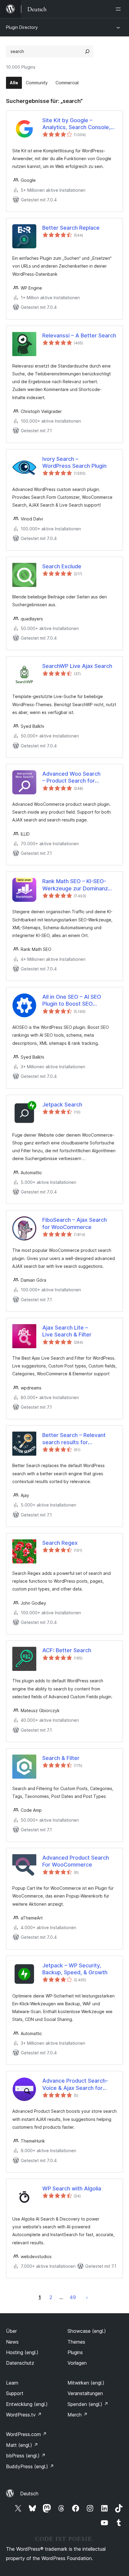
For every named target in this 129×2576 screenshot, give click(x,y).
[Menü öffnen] (119, 9)
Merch (78, 2415)
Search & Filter (61, 1758)
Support (15, 2393)
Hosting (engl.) (22, 2352)
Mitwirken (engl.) (86, 2383)
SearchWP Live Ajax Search (77, 666)
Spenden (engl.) (88, 2404)
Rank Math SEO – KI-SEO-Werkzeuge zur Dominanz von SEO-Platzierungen (75, 885)
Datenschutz (20, 2363)
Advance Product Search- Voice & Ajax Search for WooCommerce (75, 2084)
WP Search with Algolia (72, 2188)
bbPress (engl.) (26, 2456)
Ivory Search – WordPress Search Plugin (74, 462)
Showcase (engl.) (87, 2331)
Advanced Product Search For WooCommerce (76, 1861)
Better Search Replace (71, 228)
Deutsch (29, 2494)
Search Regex (60, 1543)
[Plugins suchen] (87, 51)
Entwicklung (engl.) (27, 2404)
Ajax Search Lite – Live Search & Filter (67, 1331)
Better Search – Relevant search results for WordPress (74, 1439)
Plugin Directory (22, 27)
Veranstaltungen (85, 2393)
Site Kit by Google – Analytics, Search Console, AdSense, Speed (76, 124)
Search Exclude (62, 566)
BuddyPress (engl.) (30, 2466)
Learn (12, 2383)
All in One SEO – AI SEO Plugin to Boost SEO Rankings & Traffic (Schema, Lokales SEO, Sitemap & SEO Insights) (79, 1001)
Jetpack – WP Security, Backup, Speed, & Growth (75, 1969)
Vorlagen (77, 2363)
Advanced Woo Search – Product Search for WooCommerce (71, 777)
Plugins (75, 2352)
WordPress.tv (24, 2415)
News (12, 2342)
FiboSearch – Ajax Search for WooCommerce (75, 1223)
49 (73, 2297)
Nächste (87, 2297)
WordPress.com (26, 2434)
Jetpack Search (62, 1105)
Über (11, 2331)
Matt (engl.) (22, 2445)
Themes (76, 2342)
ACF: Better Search (67, 1650)
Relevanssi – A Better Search (79, 335)
